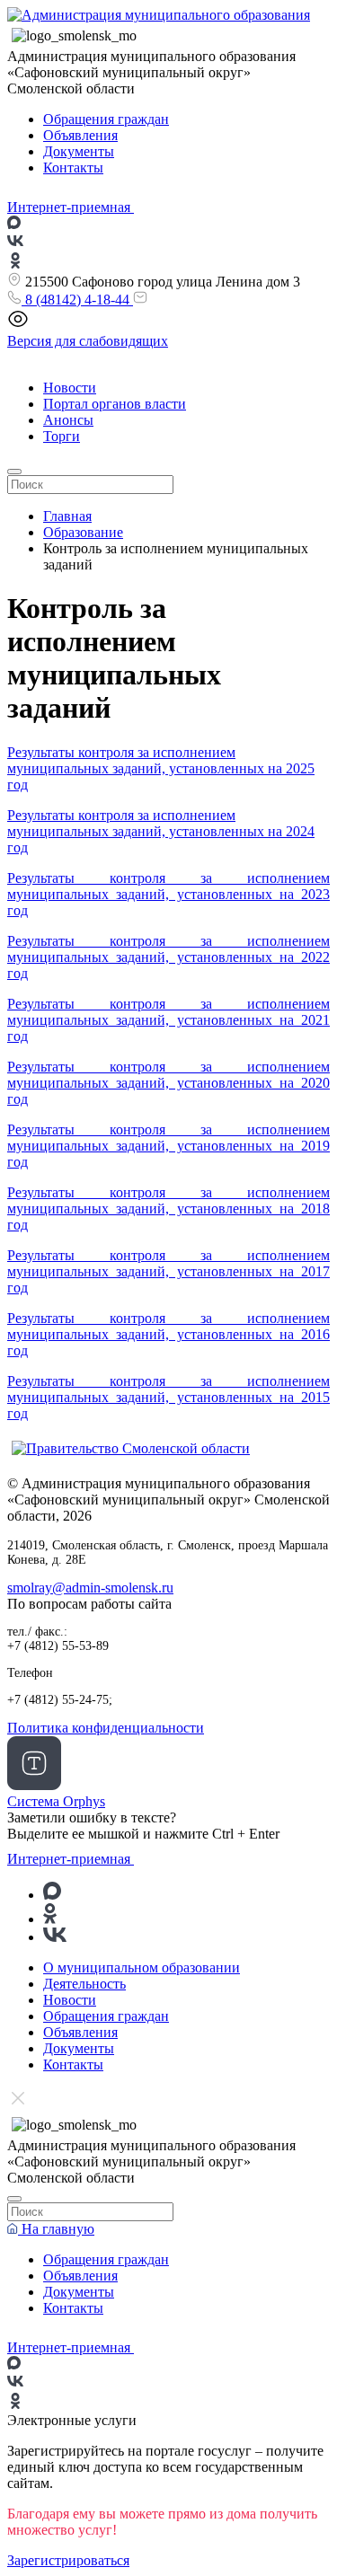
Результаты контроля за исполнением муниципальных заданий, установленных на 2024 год (161, 831)
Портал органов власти (115, 404)
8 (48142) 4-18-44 (77, 300)
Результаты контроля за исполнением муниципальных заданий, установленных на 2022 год (168, 957)
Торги (62, 436)
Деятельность (84, 1984)
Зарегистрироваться (68, 2560)
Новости (70, 388)
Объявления (80, 135)
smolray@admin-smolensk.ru (90, 1588)
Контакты (73, 168)
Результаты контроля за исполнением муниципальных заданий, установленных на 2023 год (168, 894)
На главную (56, 2229)
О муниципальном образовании (142, 1967)
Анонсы (68, 420)
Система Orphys (56, 1801)
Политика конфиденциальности (106, 1728)
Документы (79, 151)
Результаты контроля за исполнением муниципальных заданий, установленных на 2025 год (161, 768)
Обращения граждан (106, 119)
